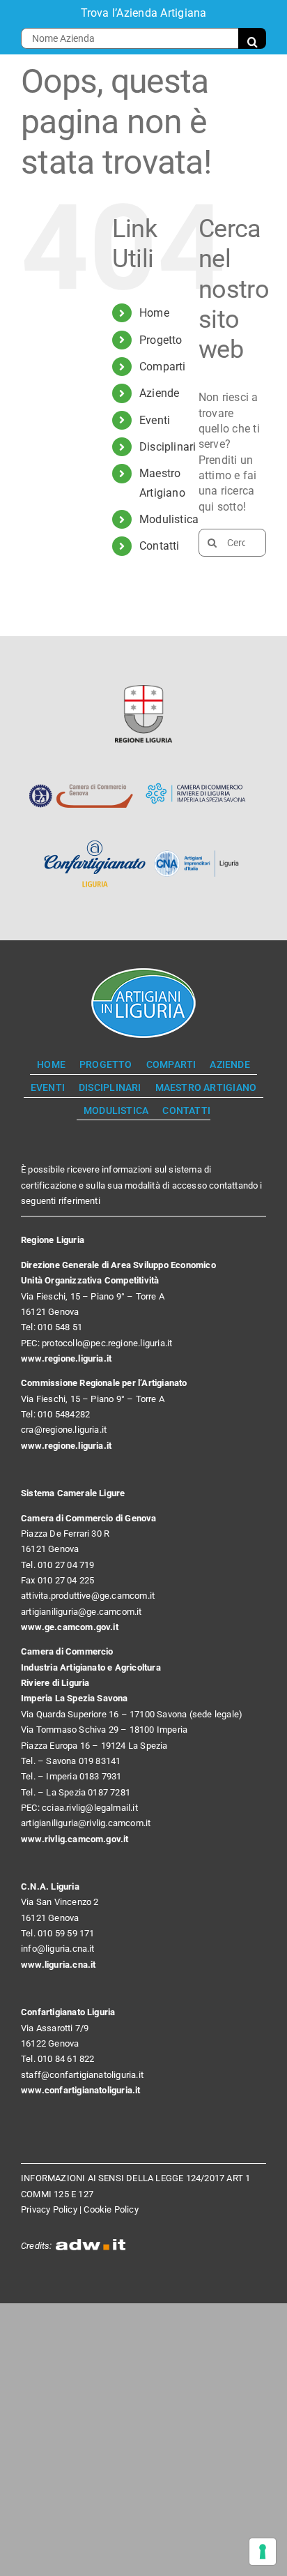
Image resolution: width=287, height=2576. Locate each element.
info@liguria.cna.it (58, 1949)
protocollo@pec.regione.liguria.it (107, 1343)
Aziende (160, 393)
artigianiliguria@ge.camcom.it (82, 1612)
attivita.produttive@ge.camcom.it (88, 1596)
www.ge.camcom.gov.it (70, 1627)
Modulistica (169, 519)
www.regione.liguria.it (66, 1358)
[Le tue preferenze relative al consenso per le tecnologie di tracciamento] (263, 2552)
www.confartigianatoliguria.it (81, 2090)
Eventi (155, 420)
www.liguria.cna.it (59, 1965)
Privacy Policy (49, 2209)
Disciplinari (168, 447)
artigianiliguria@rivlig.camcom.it (86, 1823)
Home (154, 313)
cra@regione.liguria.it (64, 1430)
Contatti (160, 546)
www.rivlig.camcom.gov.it (75, 1839)
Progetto (161, 340)
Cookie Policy (111, 2209)
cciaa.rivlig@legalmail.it (90, 1808)
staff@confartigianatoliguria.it (82, 2075)
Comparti (163, 367)
